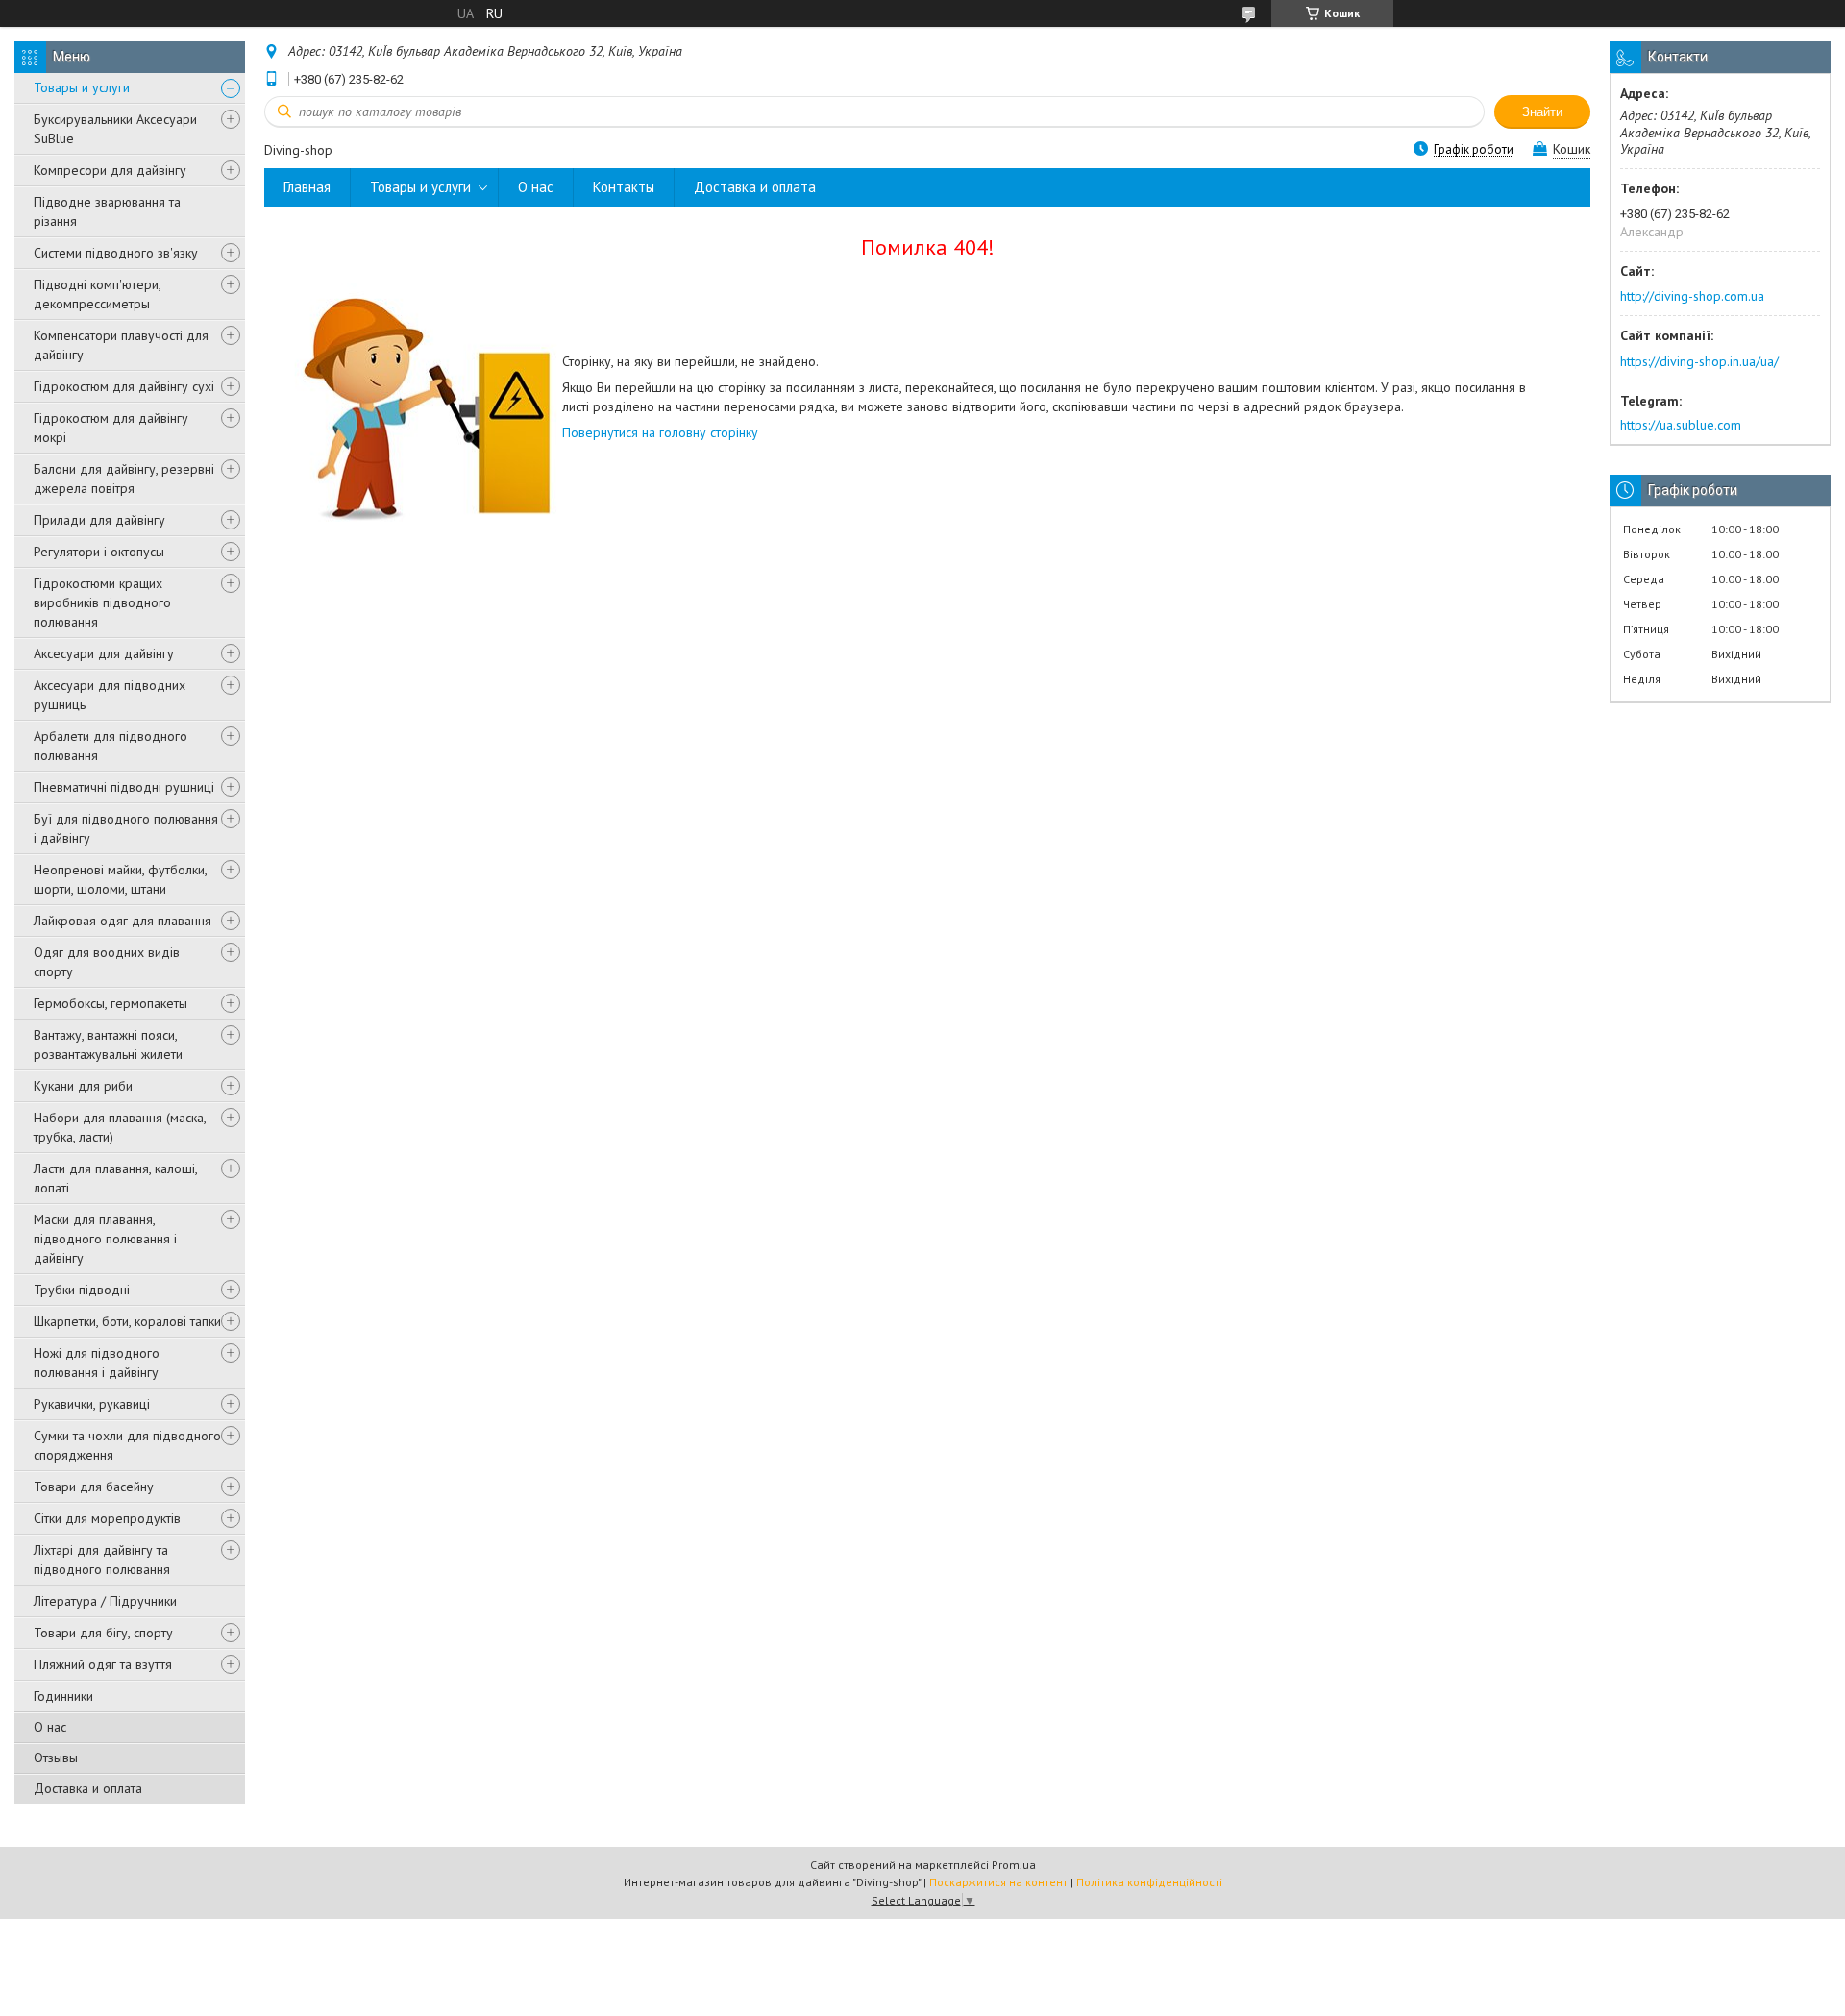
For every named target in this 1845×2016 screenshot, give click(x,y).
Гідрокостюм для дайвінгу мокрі (111, 428)
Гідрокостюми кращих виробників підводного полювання (102, 602)
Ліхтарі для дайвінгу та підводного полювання (102, 1560)
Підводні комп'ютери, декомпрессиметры (97, 294)
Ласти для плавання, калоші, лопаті (115, 1178)
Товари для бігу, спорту (103, 1633)
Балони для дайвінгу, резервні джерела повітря (124, 479)
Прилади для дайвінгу (99, 520)
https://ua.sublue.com (1681, 425)
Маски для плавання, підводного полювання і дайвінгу (105, 1239)
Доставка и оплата (88, 1788)
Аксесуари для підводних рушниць (110, 695)
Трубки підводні (82, 1290)
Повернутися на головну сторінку (660, 432)
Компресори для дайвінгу (110, 170)
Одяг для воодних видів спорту (107, 962)
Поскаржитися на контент (998, 1882)
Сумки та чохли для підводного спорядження (127, 1445)
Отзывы (56, 1758)
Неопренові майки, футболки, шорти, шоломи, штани (120, 879)
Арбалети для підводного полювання (111, 746)
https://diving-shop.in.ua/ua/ (1699, 361)
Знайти (1542, 112)
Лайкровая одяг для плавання (123, 921)
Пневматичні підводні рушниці (124, 787)
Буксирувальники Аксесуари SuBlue (115, 129)
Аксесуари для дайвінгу (104, 653)
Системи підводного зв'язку (116, 253)
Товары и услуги (82, 87)
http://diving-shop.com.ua (1692, 296)
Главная (307, 187)
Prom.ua (1014, 1865)
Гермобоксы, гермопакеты (111, 1003)
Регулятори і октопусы (99, 552)
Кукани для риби (83, 1086)
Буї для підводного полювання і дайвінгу (126, 828)
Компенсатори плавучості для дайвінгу (121, 345)
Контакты (624, 187)
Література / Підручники (105, 1601)
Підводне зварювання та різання (107, 211)
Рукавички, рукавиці (92, 1404)
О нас (50, 1727)
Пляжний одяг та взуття (103, 1664)
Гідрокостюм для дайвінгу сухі (124, 386)
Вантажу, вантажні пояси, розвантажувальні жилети (108, 1045)
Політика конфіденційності (1149, 1882)
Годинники (63, 1696)
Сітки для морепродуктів (107, 1518)
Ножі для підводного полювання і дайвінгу (97, 1363)
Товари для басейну (94, 1487)
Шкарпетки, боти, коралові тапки (127, 1321)
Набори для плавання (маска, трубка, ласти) (120, 1127)
